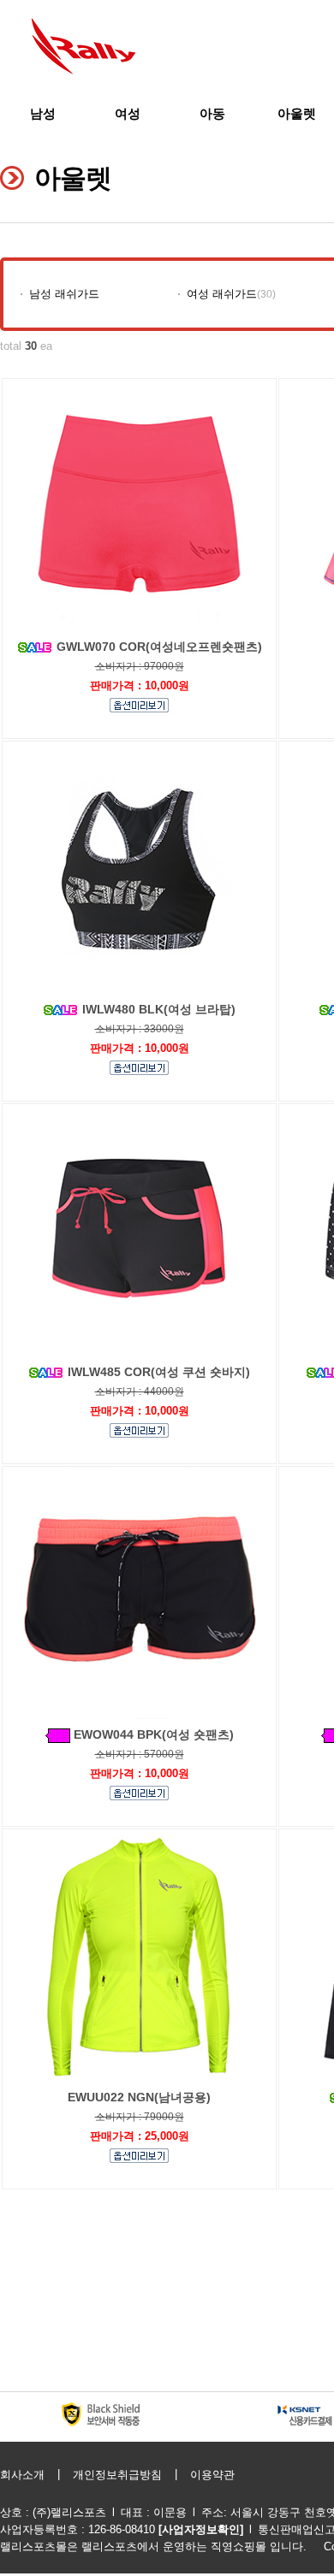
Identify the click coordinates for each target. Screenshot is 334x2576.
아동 (212, 113)
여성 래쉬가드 (222, 294)
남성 (43, 113)
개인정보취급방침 (117, 2475)
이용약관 (212, 2475)
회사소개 (22, 2475)
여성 (128, 113)
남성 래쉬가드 (64, 294)
